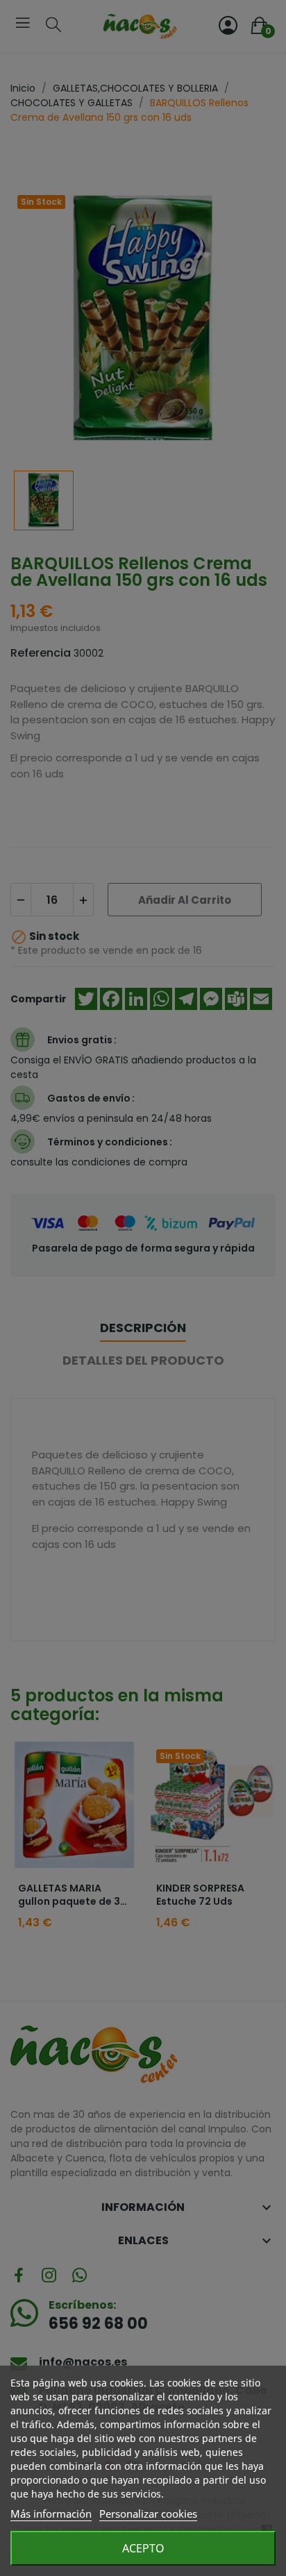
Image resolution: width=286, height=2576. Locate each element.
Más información (51, 2514)
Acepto (143, 2548)
